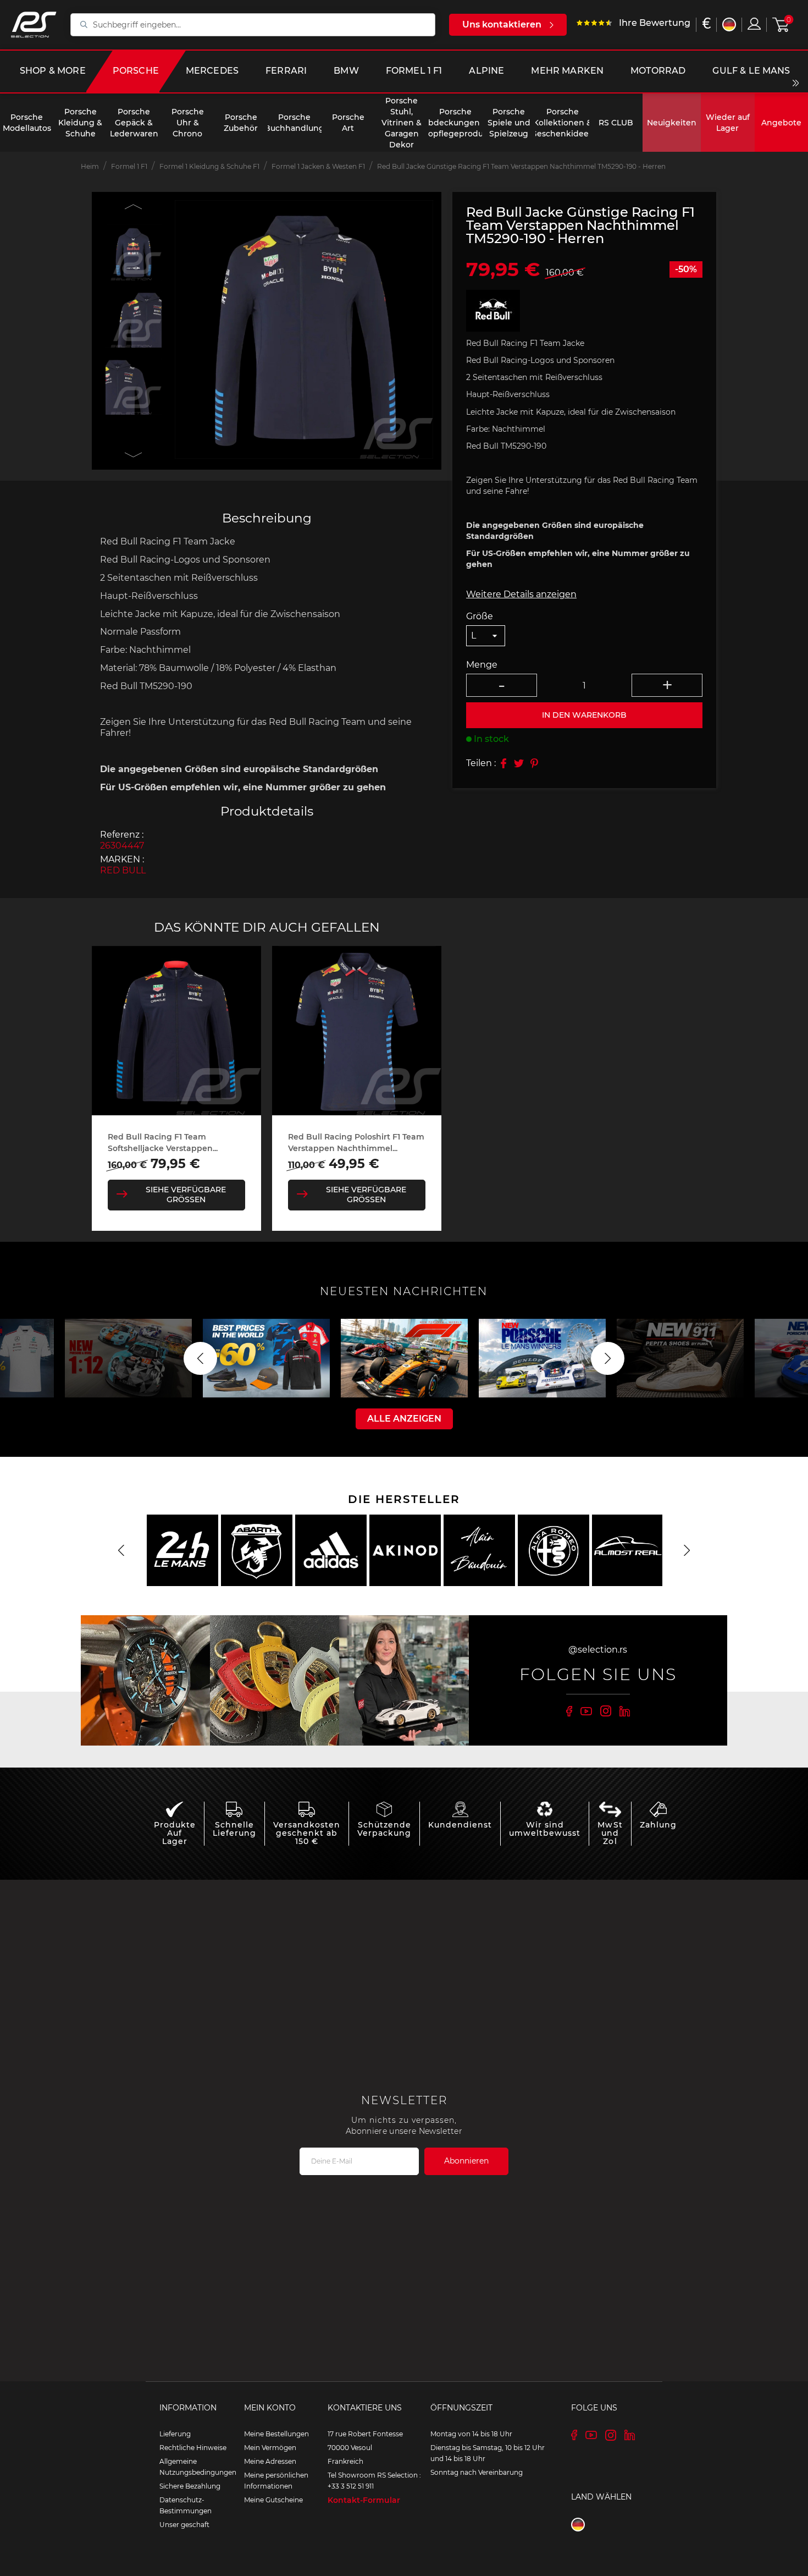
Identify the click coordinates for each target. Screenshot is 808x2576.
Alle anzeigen (404, 1419)
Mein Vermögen (270, 2448)
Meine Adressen (270, 2461)
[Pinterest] (534, 763)
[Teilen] (503, 763)
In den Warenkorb (584, 715)
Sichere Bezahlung (190, 2486)
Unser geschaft (184, 2525)
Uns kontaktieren (502, 24)
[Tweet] (519, 763)
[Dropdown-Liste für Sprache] (729, 24)
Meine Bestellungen (276, 2434)
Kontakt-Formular (364, 2500)
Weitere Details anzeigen (521, 594)
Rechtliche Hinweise (193, 2448)
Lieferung (175, 2434)
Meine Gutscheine (273, 2500)
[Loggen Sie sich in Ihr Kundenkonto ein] (754, 24)
